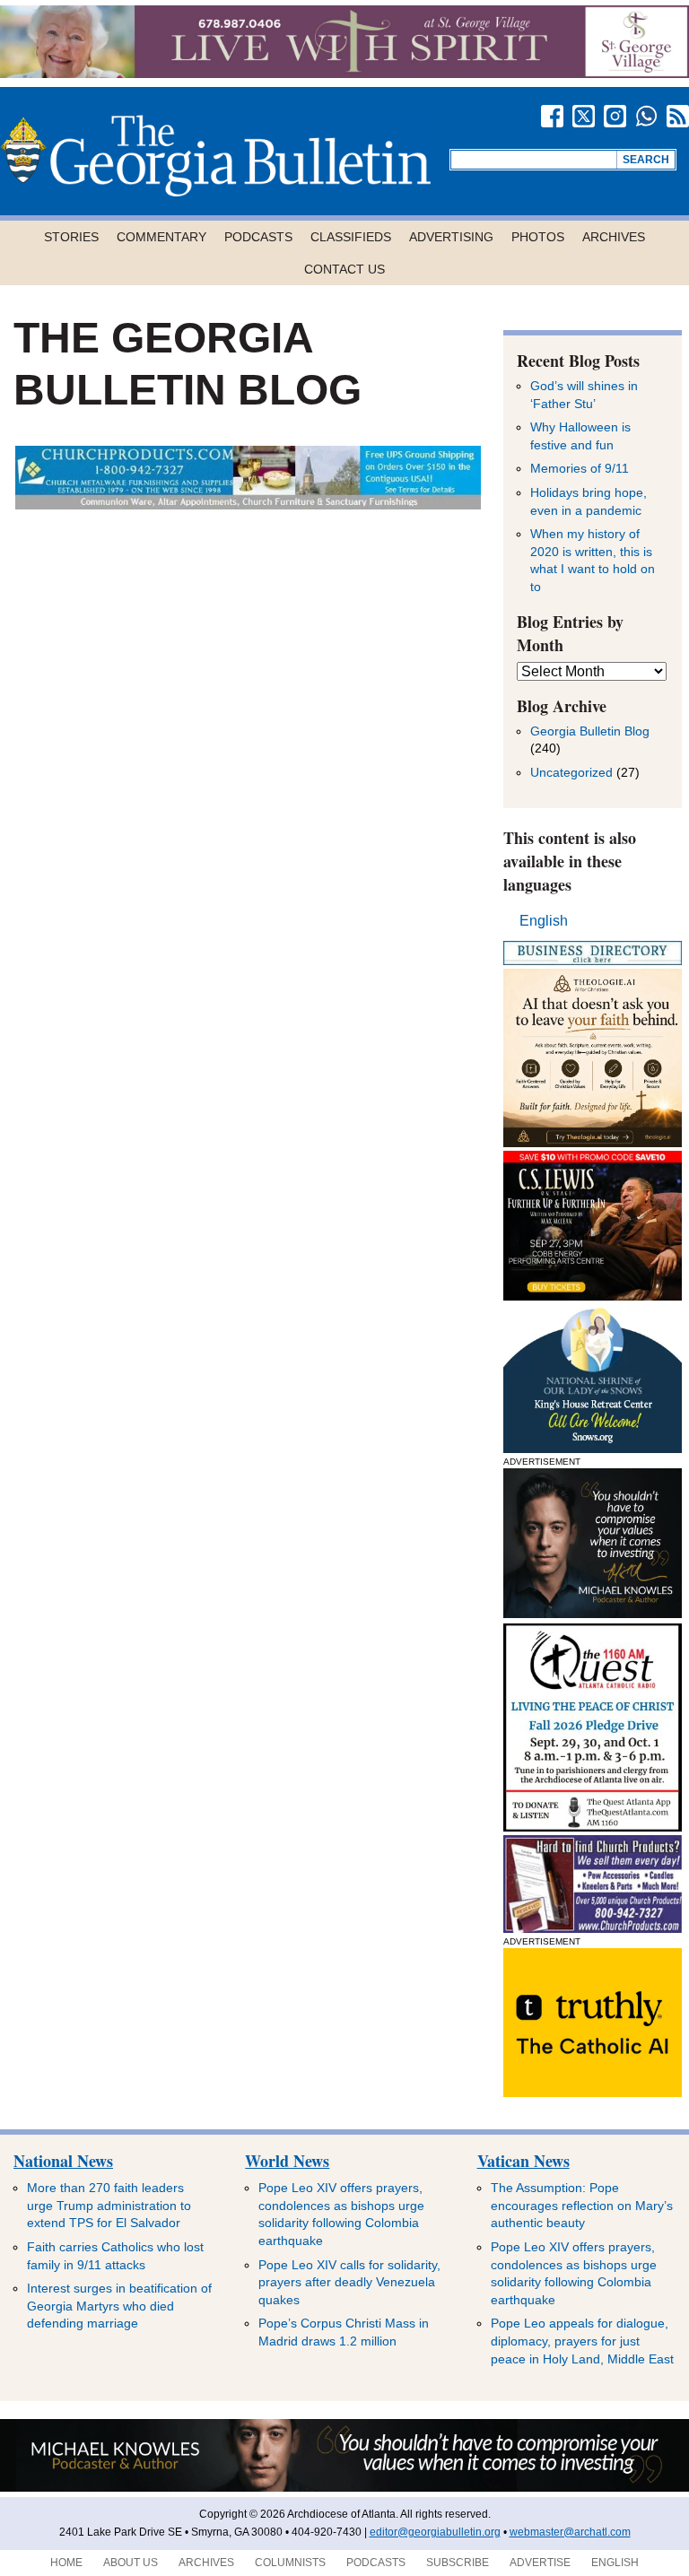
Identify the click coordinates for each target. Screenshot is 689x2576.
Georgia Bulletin (215, 156)
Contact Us (344, 269)
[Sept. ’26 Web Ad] (593, 1448)
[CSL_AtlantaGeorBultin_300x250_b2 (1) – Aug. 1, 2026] (593, 1296)
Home (66, 2563)
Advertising (451, 237)
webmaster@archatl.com (570, 2532)
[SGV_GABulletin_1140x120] (344, 73)
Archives (614, 237)
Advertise (540, 2563)
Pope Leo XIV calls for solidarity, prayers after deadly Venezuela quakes (349, 2282)
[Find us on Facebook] (552, 116)
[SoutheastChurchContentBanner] (248, 505)
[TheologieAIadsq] (593, 1142)
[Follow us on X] (584, 116)
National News (63, 2161)
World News (287, 2161)
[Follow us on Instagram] (615, 116)
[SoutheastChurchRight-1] (593, 1928)
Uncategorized (571, 772)
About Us (131, 2563)
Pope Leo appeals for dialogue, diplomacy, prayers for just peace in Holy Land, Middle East (582, 2341)
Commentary (161, 237)
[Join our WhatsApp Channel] (646, 116)
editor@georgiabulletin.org (435, 2532)
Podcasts (258, 237)
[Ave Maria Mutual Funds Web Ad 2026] (344, 2488)
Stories (71, 237)
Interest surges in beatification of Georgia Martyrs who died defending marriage (119, 2306)
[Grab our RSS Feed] (678, 116)
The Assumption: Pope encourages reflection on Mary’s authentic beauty (582, 2205)
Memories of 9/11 (580, 468)
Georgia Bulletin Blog (590, 731)
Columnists (290, 2563)
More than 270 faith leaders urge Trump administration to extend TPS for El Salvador (109, 2205)
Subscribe (458, 2563)
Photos (538, 237)
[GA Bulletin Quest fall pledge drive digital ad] (593, 1827)
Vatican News (523, 2161)
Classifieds (351, 237)
